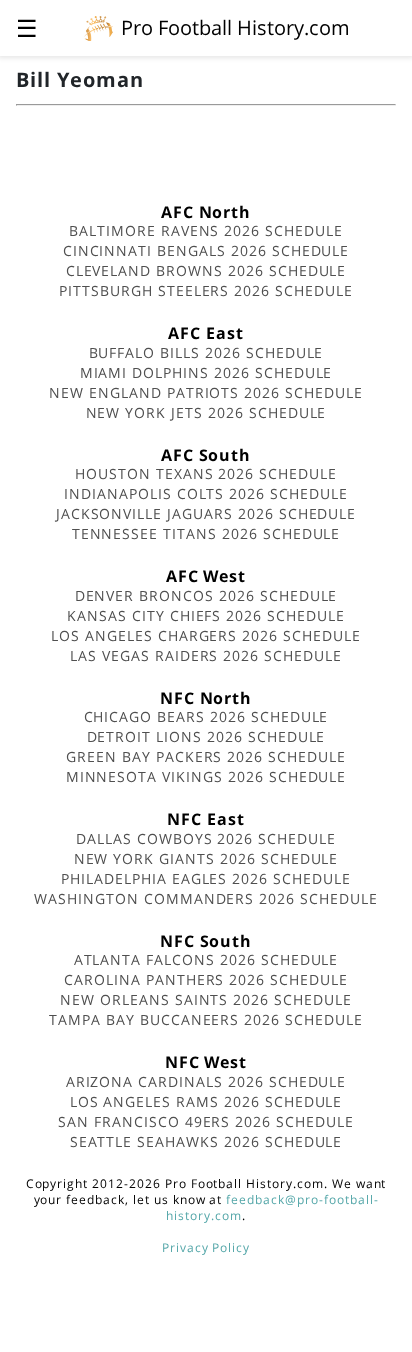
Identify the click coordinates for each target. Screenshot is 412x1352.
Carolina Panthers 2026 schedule (206, 979)
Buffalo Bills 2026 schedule (206, 352)
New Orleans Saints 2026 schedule (206, 999)
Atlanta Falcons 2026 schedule (206, 959)
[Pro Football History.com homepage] (99, 27)
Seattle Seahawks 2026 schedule (206, 1141)
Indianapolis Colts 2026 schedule (206, 493)
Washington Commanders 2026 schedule (206, 898)
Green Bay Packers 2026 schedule (206, 756)
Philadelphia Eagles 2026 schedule (206, 878)
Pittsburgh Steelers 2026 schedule (206, 290)
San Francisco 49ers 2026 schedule (206, 1121)
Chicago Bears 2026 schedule (206, 716)
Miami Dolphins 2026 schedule (206, 372)
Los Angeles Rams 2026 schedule (206, 1101)
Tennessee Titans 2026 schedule (206, 533)
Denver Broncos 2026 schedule (206, 595)
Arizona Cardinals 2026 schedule (206, 1081)
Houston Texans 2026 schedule (206, 473)
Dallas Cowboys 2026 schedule (206, 838)
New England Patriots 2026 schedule (206, 392)
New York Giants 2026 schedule (206, 858)
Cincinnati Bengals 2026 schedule (206, 250)
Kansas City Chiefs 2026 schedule (206, 615)
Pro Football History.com (235, 27)
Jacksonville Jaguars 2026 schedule (206, 513)
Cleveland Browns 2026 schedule (206, 270)
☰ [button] (27, 27)
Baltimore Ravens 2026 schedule (206, 230)
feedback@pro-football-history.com (272, 1207)
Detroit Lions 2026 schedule (206, 736)
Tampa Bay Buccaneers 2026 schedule (206, 1019)
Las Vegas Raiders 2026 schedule (206, 655)
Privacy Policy (206, 1247)
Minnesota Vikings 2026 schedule (206, 776)
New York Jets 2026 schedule (206, 412)
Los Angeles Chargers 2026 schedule (206, 635)
